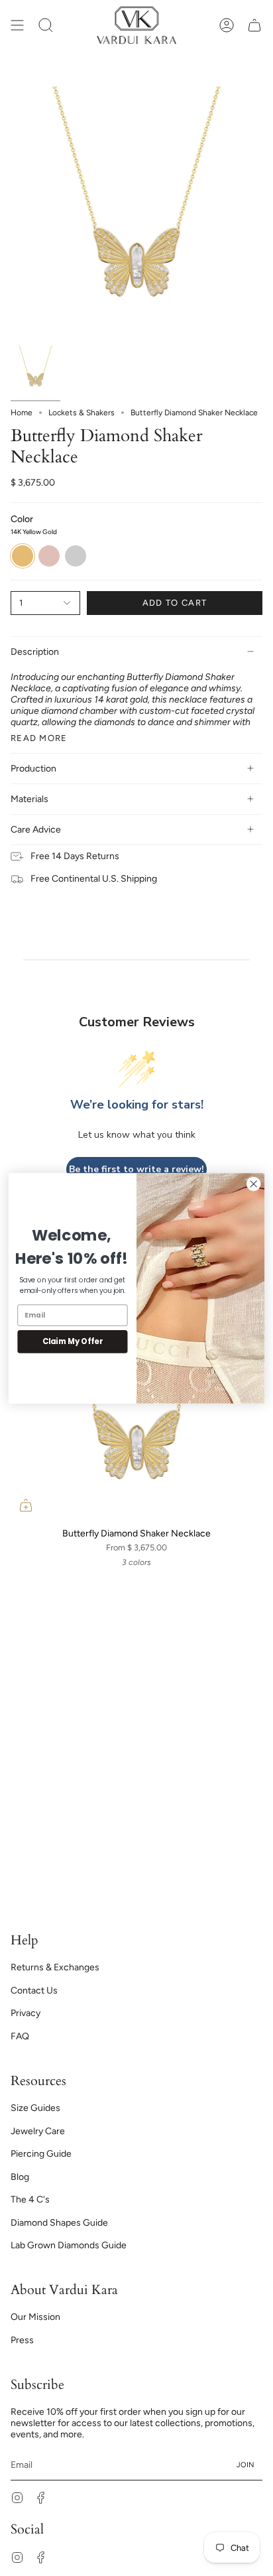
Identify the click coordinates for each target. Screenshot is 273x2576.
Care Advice (36, 830)
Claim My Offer (73, 1341)
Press (22, 2340)
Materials (29, 799)
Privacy (26, 2013)
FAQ (20, 2036)
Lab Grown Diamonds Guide (69, 2245)
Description (35, 652)
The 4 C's (30, 2200)
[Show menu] (17, 25)
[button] (46, 25)
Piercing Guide (41, 2154)
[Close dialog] (253, 1184)
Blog (20, 2177)
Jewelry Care (38, 2131)
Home (22, 413)
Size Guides (35, 2108)
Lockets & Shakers (82, 413)
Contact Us (34, 1991)
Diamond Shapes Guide (59, 2223)
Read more (39, 738)
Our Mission (35, 2317)
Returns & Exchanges (55, 1967)
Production (33, 769)
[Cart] (254, 25)
